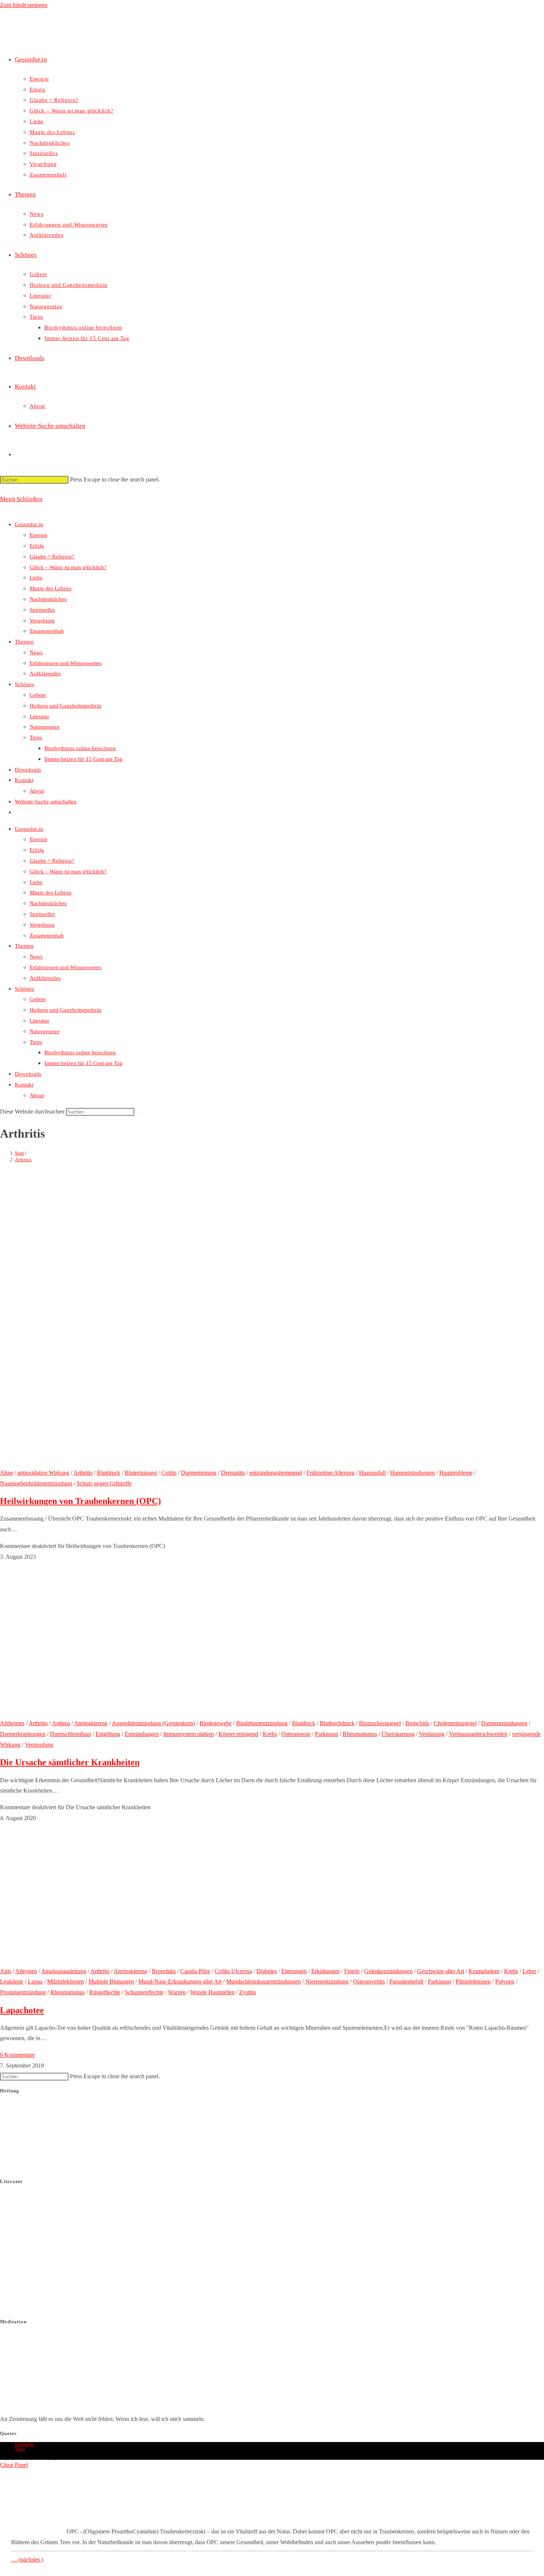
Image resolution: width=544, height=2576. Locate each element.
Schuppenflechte (144, 1992)
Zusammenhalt (47, 631)
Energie (38, 535)
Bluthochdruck (337, 1723)
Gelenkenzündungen (388, 1971)
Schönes (24, 684)
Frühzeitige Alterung (330, 1473)
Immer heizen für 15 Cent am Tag (83, 759)
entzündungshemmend (276, 1473)
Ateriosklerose (91, 1723)
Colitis (169, 1473)
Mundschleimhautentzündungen (263, 1981)
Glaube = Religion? (52, 557)
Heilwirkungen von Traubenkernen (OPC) (80, 1501)
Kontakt (24, 780)
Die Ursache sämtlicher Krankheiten (70, 1762)
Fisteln (352, 1971)
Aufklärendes (45, 674)
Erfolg (37, 546)
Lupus (35, 1981)
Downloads (28, 770)
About (37, 791)
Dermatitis (233, 1473)
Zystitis (248, 1992)
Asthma (61, 1723)
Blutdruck (109, 1473)
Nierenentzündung (327, 1981)
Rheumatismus (360, 1734)
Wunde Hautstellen (212, 1992)
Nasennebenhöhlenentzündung (36, 1483)
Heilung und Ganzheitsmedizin (66, 706)
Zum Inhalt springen (24, 5)
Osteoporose (296, 1734)
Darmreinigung (199, 1473)
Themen (24, 642)
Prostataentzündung (23, 1992)
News (36, 652)
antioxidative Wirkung (43, 1473)
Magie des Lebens (51, 588)
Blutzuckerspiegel (380, 1723)
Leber (529, 1971)
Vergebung (42, 621)
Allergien (26, 1971)
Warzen (177, 1992)
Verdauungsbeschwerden (478, 1734)
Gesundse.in (29, 524)
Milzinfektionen (66, 1981)
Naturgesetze (45, 727)
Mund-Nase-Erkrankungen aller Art (180, 1981)
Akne (6, 1473)
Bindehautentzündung (262, 1723)
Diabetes (267, 1971)
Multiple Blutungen (111, 1981)
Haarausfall (372, 1473)
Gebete (38, 695)
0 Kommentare (17, 2055)
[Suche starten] (138, 1114)
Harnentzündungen (412, 1473)
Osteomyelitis (369, 1981)
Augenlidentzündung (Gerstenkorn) (153, 1723)
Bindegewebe (216, 1723)
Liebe (36, 578)
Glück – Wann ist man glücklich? (68, 567)
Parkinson (327, 1734)
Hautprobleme (456, 1473)
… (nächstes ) (27, 2560)
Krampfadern (484, 1971)
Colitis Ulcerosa (233, 1971)
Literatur (39, 716)
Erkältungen (325, 1971)
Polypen (505, 1981)
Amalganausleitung (64, 1971)
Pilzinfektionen (473, 1981)
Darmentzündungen (504, 1723)
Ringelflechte (105, 1992)
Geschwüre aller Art (441, 1971)
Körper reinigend (238, 1734)
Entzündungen (142, 1734)
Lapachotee (22, 2010)
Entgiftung (108, 1734)
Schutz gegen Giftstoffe (104, 1483)
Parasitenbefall (406, 1981)
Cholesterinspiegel (455, 1723)
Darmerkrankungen (23, 1734)
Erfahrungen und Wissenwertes (66, 663)
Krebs (270, 1734)
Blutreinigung (141, 1473)
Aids (6, 1971)
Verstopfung (39, 1745)
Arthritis (23, 1160)
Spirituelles (42, 610)
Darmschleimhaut (70, 1734)
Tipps (36, 738)
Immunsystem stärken (189, 1734)
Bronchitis (417, 1723)
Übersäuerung (398, 1734)
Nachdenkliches (48, 599)
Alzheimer (12, 1723)
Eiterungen (294, 1971)
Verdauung (432, 1734)
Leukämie (12, 1981)
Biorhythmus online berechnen (80, 748)
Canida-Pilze (195, 1971)
